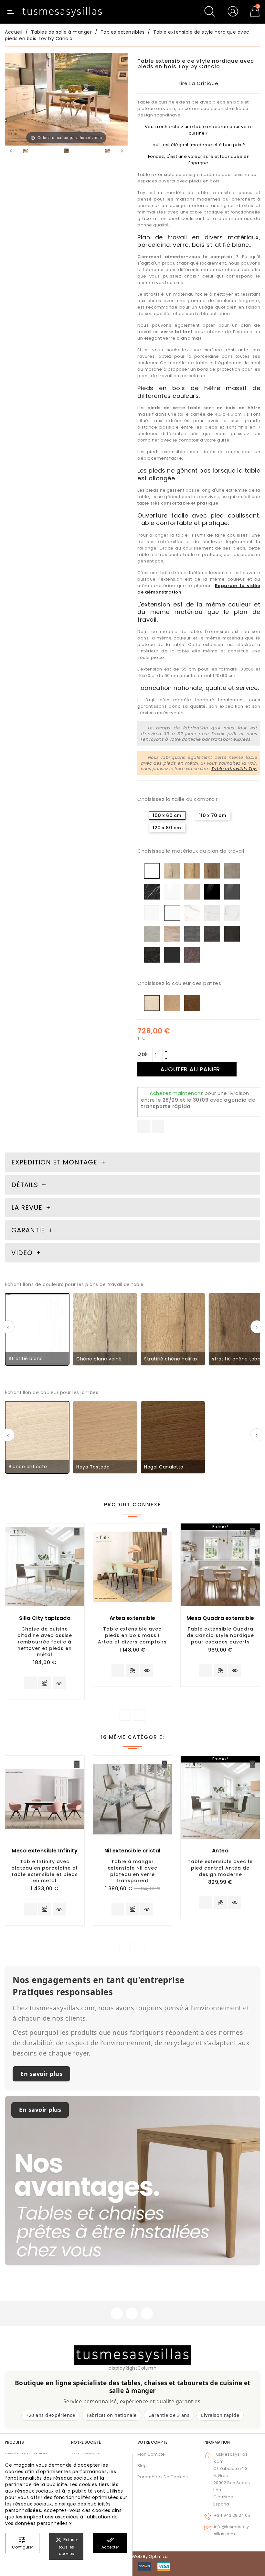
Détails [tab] (25, 1185)
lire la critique (199, 83)
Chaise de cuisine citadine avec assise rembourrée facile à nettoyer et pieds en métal (45, 1642)
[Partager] (144, 1126)
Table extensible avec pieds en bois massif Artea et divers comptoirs (132, 1635)
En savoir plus (41, 2074)
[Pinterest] (158, 1126)
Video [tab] (23, 1253)
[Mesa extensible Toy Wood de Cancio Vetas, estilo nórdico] (25, 152)
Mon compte (151, 2454)
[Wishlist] (77, 1532)
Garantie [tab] (29, 1230)
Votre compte (152, 2442)
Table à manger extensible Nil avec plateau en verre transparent (132, 1871)
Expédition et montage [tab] (54, 1162)
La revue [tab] (28, 1207)
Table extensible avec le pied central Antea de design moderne (220, 1868)
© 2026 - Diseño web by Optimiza (132, 2556)
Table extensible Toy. (234, 769)
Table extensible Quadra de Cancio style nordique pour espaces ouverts (220, 1635)
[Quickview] (59, 1683)
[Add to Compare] (45, 1684)
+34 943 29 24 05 (232, 2515)
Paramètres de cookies (163, 2477)
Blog (142, 2466)
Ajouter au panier (190, 1069)
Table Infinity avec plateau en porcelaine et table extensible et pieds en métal (45, 1871)
